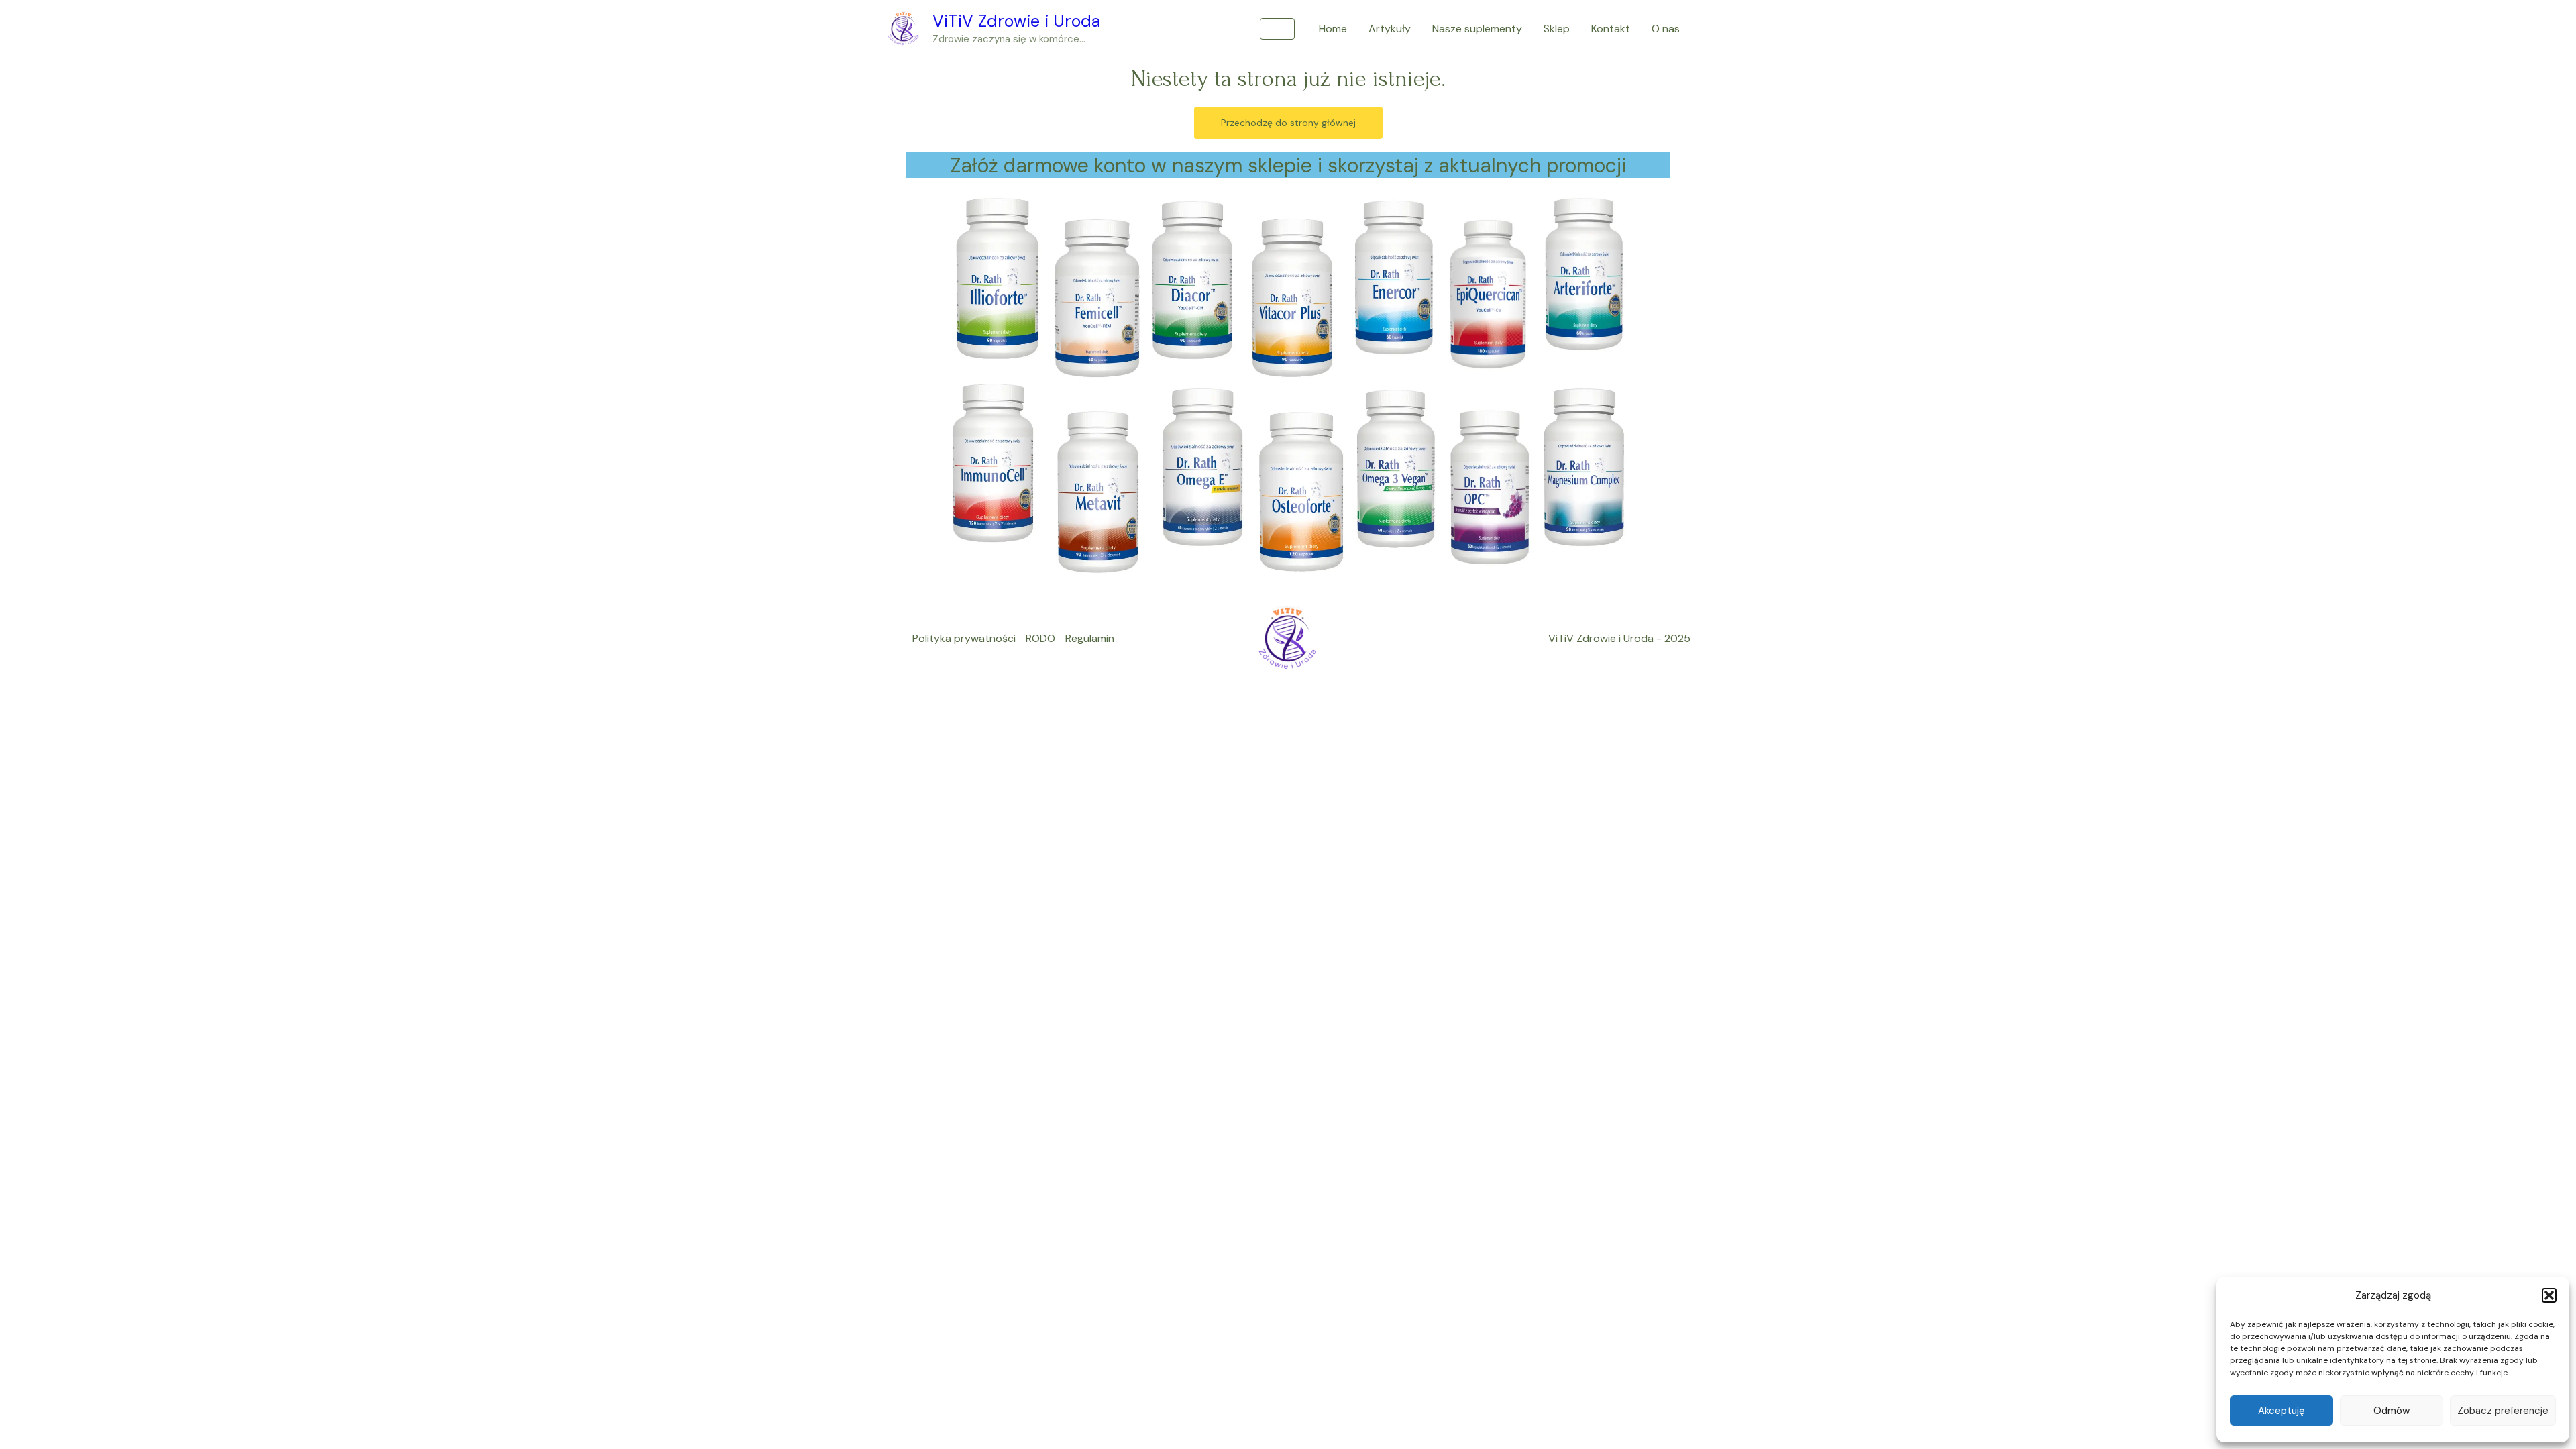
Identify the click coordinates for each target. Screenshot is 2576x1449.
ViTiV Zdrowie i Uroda (1017, 21)
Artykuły (1390, 29)
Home (1333, 29)
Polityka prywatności (964, 638)
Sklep (1557, 29)
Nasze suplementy (1477, 29)
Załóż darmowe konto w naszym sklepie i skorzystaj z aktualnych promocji (1288, 165)
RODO (1040, 638)
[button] (2549, 1295)
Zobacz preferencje (2503, 1411)
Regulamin (1090, 638)
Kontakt (1611, 29)
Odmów (2392, 1411)
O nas (1666, 29)
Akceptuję (2282, 1411)
